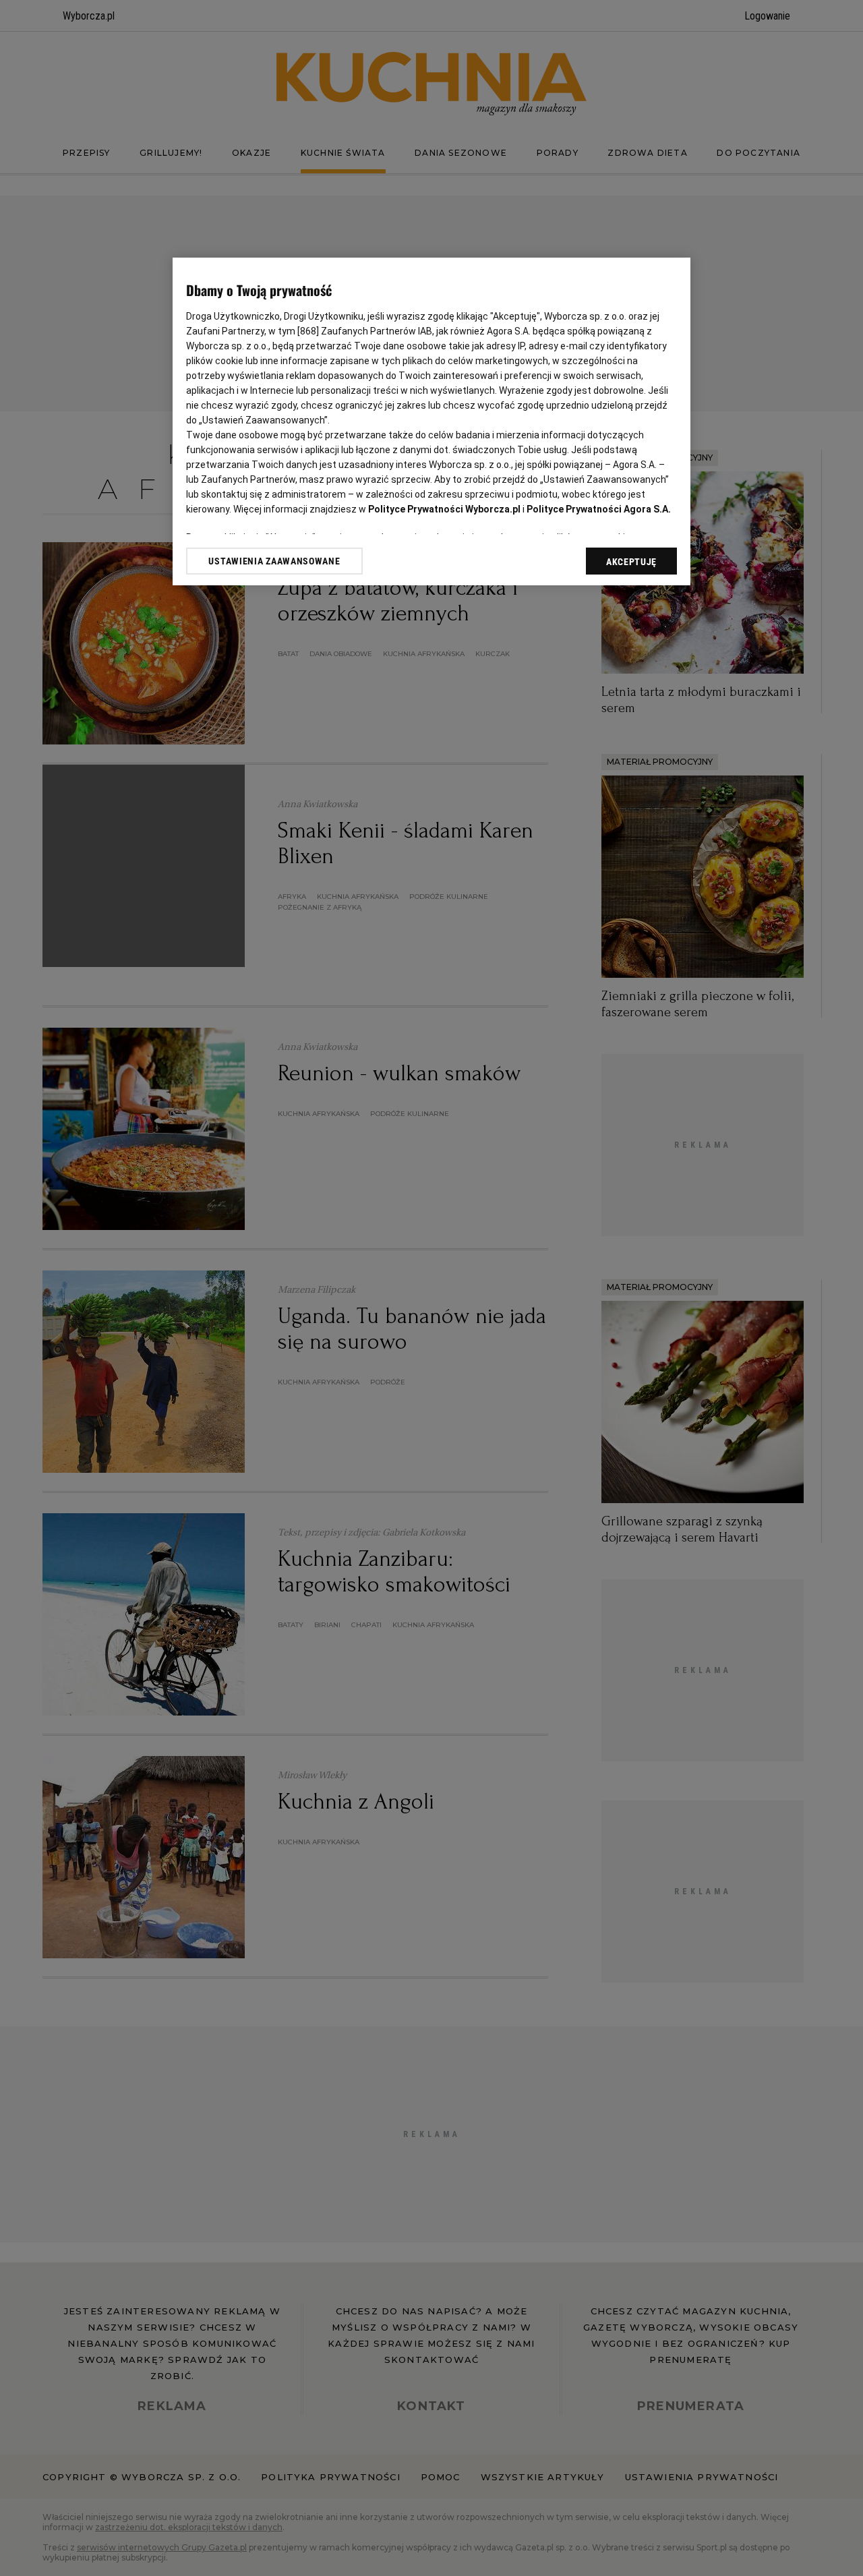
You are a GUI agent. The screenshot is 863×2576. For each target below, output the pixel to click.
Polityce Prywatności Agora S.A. (599, 509)
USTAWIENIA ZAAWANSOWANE (274, 561)
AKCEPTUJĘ (631, 562)
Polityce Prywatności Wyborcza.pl (444, 509)
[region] (431, 421)
